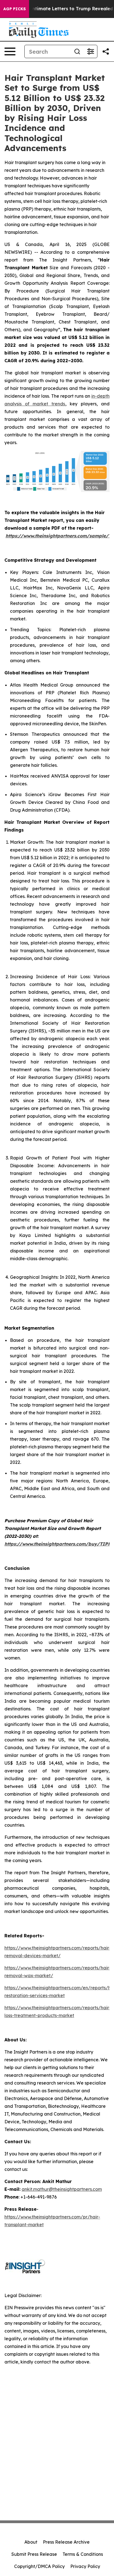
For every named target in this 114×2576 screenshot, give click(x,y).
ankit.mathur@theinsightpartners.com (62, 2189)
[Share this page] (106, 51)
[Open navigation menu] (10, 51)
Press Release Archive (66, 2542)
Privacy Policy (85, 2566)
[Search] (77, 51)
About (31, 2542)
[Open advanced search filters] (90, 51)
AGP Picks (15, 9)
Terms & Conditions (83, 2554)
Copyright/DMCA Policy (39, 2566)
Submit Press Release (34, 2554)
